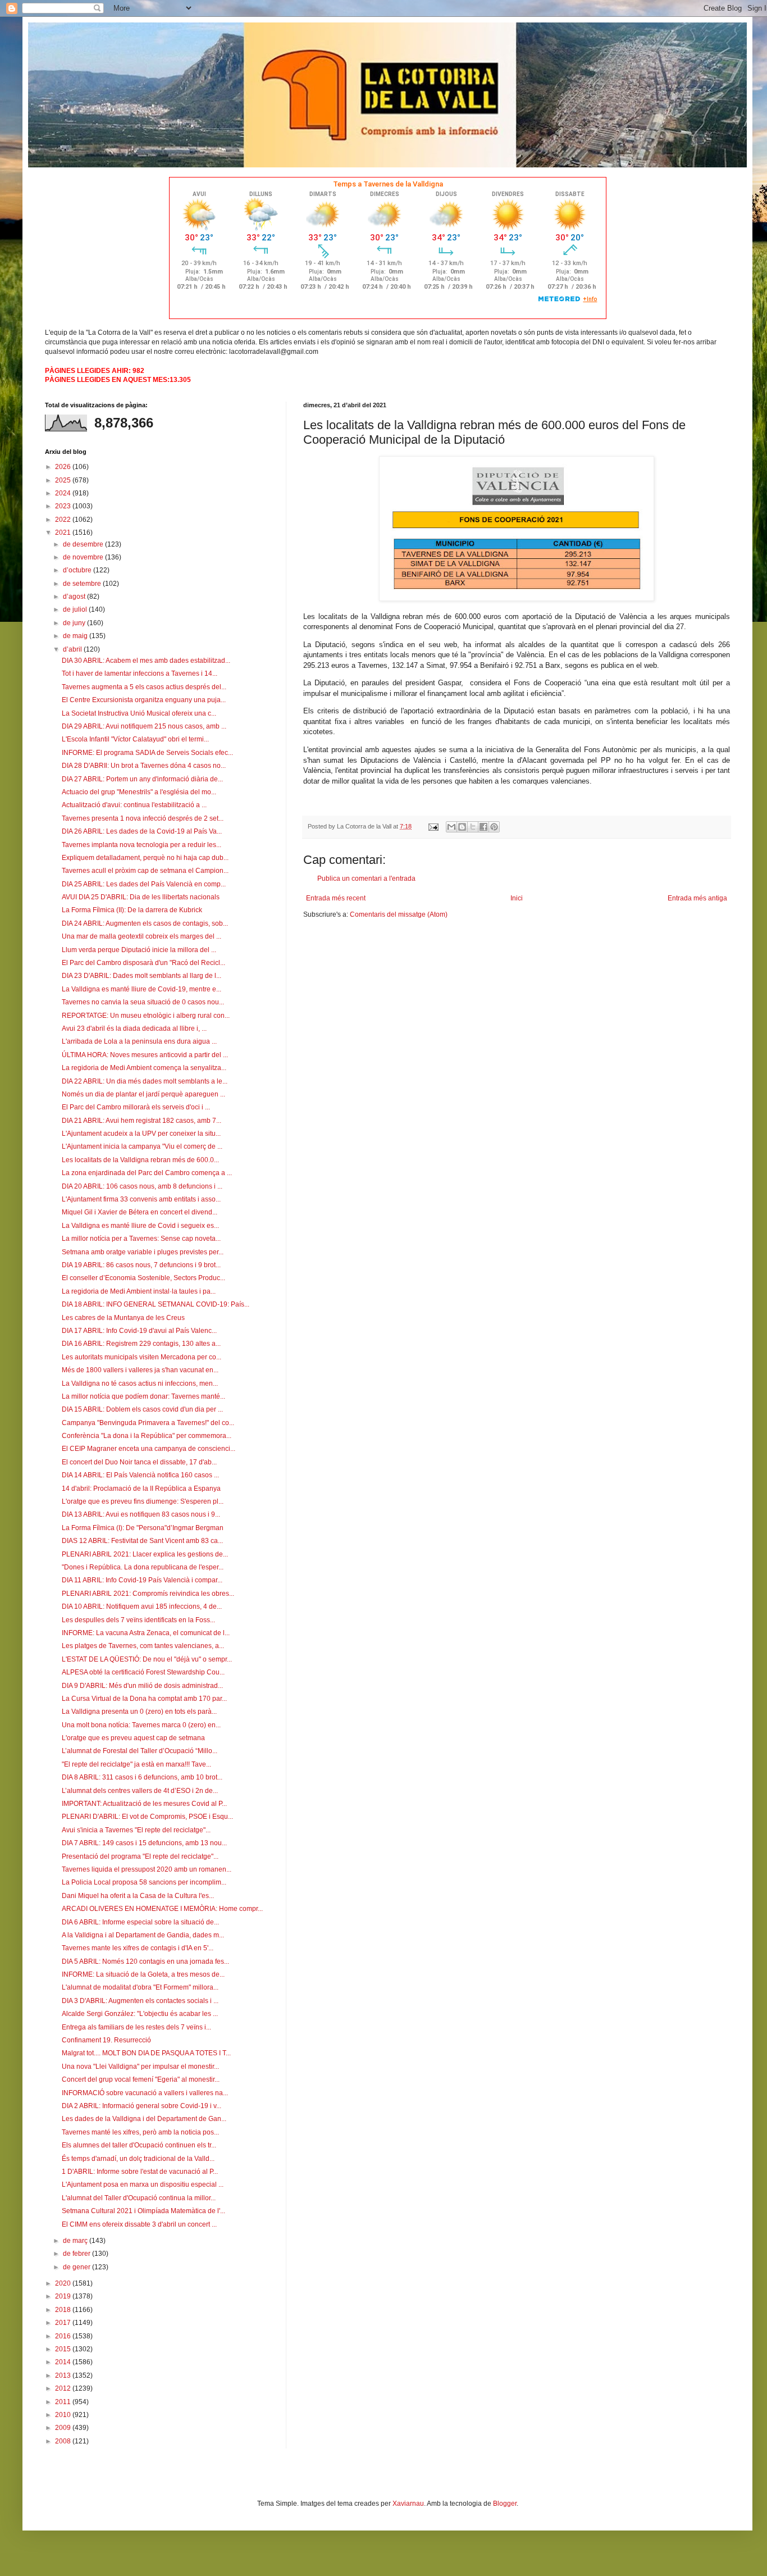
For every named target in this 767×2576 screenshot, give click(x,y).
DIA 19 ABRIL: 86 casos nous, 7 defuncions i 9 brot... (141, 1265)
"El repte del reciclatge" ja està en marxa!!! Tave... (136, 1764)
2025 (64, 480)
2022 (64, 520)
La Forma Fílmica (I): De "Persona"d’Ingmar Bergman (143, 1528)
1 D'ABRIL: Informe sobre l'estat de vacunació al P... (140, 2172)
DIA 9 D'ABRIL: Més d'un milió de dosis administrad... (142, 1686)
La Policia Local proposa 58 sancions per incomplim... (144, 1882)
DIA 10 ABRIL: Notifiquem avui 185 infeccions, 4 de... (142, 1606)
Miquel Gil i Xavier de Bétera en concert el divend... (140, 1212)
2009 (64, 2428)
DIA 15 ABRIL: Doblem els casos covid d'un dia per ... (142, 1409)
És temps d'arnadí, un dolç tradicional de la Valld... (138, 2159)
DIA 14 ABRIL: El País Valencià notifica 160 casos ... (140, 1475)
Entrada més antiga (697, 898)
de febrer (77, 2254)
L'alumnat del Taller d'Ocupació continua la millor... (139, 2198)
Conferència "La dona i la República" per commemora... (147, 1436)
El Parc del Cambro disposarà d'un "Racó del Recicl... (143, 963)
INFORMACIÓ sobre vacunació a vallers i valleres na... (145, 2093)
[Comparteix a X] (473, 827)
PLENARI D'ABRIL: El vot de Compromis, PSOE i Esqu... (147, 1817)
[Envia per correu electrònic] (451, 827)
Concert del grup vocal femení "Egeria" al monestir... (141, 2079)
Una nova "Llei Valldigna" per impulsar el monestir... (140, 2067)
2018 (64, 2310)
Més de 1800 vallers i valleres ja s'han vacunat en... (140, 1370)
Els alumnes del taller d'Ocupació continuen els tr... (139, 2145)
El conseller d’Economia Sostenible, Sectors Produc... (143, 1278)
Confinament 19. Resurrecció (106, 2040)
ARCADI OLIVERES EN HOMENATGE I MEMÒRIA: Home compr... (162, 1909)
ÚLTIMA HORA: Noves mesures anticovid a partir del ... (145, 1055)
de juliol (76, 609)
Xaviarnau (408, 2504)
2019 (64, 2296)
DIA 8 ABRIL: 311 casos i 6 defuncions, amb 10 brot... (142, 1777)
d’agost (75, 597)
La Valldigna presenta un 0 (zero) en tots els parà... (139, 1712)
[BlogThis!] (462, 827)
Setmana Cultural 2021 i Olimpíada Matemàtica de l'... (143, 2211)
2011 (64, 2402)
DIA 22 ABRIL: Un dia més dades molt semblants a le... (145, 1081)
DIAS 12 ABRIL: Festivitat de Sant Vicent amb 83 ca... (142, 1541)
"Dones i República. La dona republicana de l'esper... (143, 1567)
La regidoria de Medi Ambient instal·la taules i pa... (139, 1291)
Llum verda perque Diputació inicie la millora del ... (139, 950)
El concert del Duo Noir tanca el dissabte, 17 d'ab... (139, 1462)
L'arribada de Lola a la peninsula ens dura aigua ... (139, 1041)
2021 (64, 533)
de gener (77, 2267)
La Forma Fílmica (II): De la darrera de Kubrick (132, 910)
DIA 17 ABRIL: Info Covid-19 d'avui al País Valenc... (139, 1331)
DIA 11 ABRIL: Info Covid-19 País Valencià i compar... (142, 1580)
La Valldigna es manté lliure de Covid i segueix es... (140, 1226)
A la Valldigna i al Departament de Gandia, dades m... (143, 1935)
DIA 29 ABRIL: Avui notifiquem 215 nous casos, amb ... (144, 726)
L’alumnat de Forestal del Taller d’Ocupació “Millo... (140, 1751)
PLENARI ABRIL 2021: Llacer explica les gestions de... (145, 1554)
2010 (64, 2415)
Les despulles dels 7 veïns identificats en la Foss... (138, 1620)
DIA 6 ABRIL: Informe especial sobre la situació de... (140, 1922)
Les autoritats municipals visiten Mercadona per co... (141, 1357)
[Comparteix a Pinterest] (494, 827)
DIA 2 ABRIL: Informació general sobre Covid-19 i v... (141, 2106)
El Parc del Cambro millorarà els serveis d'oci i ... (136, 1107)
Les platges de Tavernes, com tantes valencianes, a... (143, 1646)
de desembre (84, 544)
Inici (517, 898)
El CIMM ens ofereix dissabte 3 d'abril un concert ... (139, 2224)
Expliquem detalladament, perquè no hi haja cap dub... (145, 858)
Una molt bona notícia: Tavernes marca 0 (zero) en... (141, 1725)
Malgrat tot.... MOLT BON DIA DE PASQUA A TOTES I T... (146, 2053)
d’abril (73, 649)
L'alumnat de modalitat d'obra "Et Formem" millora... (140, 1987)
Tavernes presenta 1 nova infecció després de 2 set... (143, 818)
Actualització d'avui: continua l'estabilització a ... (134, 805)
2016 (64, 2336)
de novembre (84, 557)
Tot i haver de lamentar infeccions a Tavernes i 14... (140, 673)
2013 (64, 2375)
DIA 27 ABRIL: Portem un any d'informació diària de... (142, 779)
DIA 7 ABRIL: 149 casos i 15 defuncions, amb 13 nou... (144, 1843)
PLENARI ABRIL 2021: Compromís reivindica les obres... (148, 1594)
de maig (76, 636)
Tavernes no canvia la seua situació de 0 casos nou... (143, 1002)
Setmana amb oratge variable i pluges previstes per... (143, 1252)
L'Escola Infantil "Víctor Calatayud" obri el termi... (135, 739)
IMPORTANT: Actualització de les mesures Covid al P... (144, 1804)
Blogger (505, 2504)
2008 (64, 2441)
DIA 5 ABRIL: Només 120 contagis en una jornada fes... (145, 1961)
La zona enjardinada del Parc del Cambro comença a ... (147, 1173)
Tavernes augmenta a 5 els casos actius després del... (144, 687)
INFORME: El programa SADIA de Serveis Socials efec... (147, 753)
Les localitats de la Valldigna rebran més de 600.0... (140, 1160)
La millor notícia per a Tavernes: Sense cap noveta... (141, 1239)
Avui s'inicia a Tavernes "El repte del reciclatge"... (136, 1830)
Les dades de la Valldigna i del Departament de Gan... (144, 2119)
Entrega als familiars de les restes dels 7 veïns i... (136, 2027)
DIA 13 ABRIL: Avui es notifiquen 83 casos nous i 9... (141, 1514)
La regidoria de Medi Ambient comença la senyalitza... (144, 1068)
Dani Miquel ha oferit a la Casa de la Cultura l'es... (138, 1896)
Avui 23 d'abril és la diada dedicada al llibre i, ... (134, 1028)
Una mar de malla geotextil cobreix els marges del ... (141, 936)
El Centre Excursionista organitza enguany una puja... (144, 700)
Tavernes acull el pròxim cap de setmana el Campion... (145, 871)
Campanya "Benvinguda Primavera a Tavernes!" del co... (148, 1423)
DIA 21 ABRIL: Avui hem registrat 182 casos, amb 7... (141, 1121)
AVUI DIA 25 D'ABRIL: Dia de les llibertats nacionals (141, 897)
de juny (75, 623)
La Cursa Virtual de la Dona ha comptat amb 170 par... (144, 1699)
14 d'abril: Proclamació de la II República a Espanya (141, 1489)
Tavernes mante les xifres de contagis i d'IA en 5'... (138, 1948)
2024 (64, 493)
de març (76, 2241)
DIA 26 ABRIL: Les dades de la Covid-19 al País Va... (142, 831)
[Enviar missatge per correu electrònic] (433, 826)
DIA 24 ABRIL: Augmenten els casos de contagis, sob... (145, 923)
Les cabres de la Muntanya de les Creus (123, 1318)
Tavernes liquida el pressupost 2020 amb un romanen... (147, 1869)
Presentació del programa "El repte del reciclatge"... (140, 1856)
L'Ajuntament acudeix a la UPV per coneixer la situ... (141, 1134)
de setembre (83, 584)
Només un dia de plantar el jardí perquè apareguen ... (143, 1094)
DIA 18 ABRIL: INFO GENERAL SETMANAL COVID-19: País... (156, 1304)
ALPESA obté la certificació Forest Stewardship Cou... (143, 1672)
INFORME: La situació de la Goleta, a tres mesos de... (143, 1974)
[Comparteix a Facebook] (483, 827)
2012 (64, 2388)
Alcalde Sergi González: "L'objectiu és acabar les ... (140, 2014)
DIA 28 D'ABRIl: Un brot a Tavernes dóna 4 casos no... (144, 766)
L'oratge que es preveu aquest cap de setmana (133, 1738)
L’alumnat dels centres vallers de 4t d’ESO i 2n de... (140, 1791)
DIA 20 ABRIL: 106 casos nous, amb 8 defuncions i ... (142, 1186)
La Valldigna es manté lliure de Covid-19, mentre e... (141, 989)
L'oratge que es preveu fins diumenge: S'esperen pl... (143, 1501)
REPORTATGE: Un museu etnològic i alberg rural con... (146, 1016)
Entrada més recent (336, 898)
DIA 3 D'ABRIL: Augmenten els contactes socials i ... (140, 2001)
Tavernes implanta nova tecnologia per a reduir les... (141, 845)
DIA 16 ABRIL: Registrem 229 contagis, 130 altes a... (141, 1344)
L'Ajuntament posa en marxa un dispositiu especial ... (143, 2184)
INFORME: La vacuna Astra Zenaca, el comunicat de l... (146, 1633)
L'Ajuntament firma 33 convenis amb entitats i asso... (141, 1199)
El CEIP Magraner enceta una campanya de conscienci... (149, 1449)
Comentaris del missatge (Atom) (399, 914)
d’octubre (78, 570)
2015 (64, 2349)
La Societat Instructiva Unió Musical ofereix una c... (139, 713)
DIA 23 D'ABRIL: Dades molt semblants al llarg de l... (141, 976)
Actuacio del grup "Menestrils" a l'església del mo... (139, 792)
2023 (64, 506)
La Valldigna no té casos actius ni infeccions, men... (140, 1383)
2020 (64, 2283)
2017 (64, 2323)
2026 (64, 467)
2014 (64, 2362)
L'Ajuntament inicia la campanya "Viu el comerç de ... (142, 1146)
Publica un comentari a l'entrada (366, 879)
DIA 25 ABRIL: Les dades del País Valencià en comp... (144, 884)
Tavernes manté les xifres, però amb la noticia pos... (140, 2132)
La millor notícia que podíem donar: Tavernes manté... (143, 1396)
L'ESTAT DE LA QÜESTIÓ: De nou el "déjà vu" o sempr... (147, 1659)
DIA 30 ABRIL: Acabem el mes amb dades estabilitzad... (146, 661)
